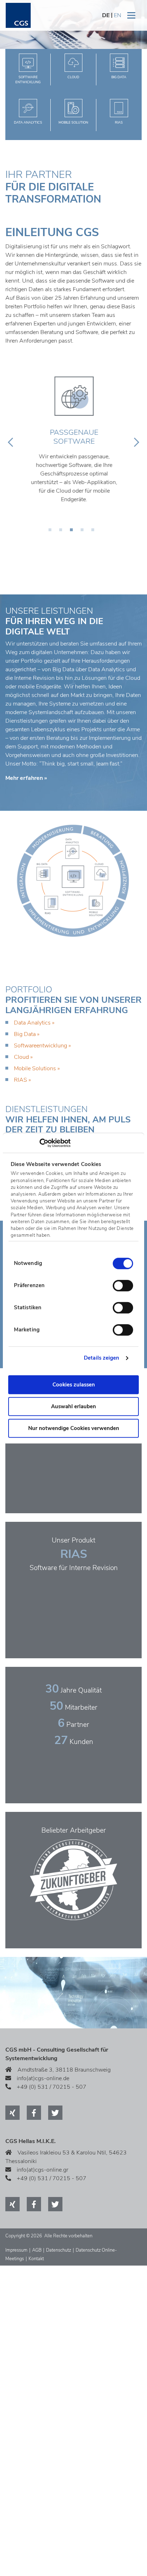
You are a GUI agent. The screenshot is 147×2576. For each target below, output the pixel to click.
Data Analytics (32, 1023)
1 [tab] (52, 532)
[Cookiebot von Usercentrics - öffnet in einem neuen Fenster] (39, 1143)
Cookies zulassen (74, 1385)
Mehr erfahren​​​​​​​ (24, 778)
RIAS (21, 1080)
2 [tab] (63, 532)
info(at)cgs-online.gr (42, 2170)
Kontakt (36, 2259)
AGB (37, 2250)
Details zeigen (102, 1358)
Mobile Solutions (35, 1068)
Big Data (25, 1034)
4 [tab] (84, 532)
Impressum (16, 2250)
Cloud (21, 1057)
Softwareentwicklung (40, 1046)
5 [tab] (95, 532)
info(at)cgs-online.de (43, 2078)
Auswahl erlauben (73, 1406)
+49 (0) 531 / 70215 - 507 (52, 2087)
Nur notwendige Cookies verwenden (74, 1428)
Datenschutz (59, 2250)
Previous (11, 442)
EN (118, 15)
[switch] (123, 1286)
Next (136, 442)
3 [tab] (73, 532)
